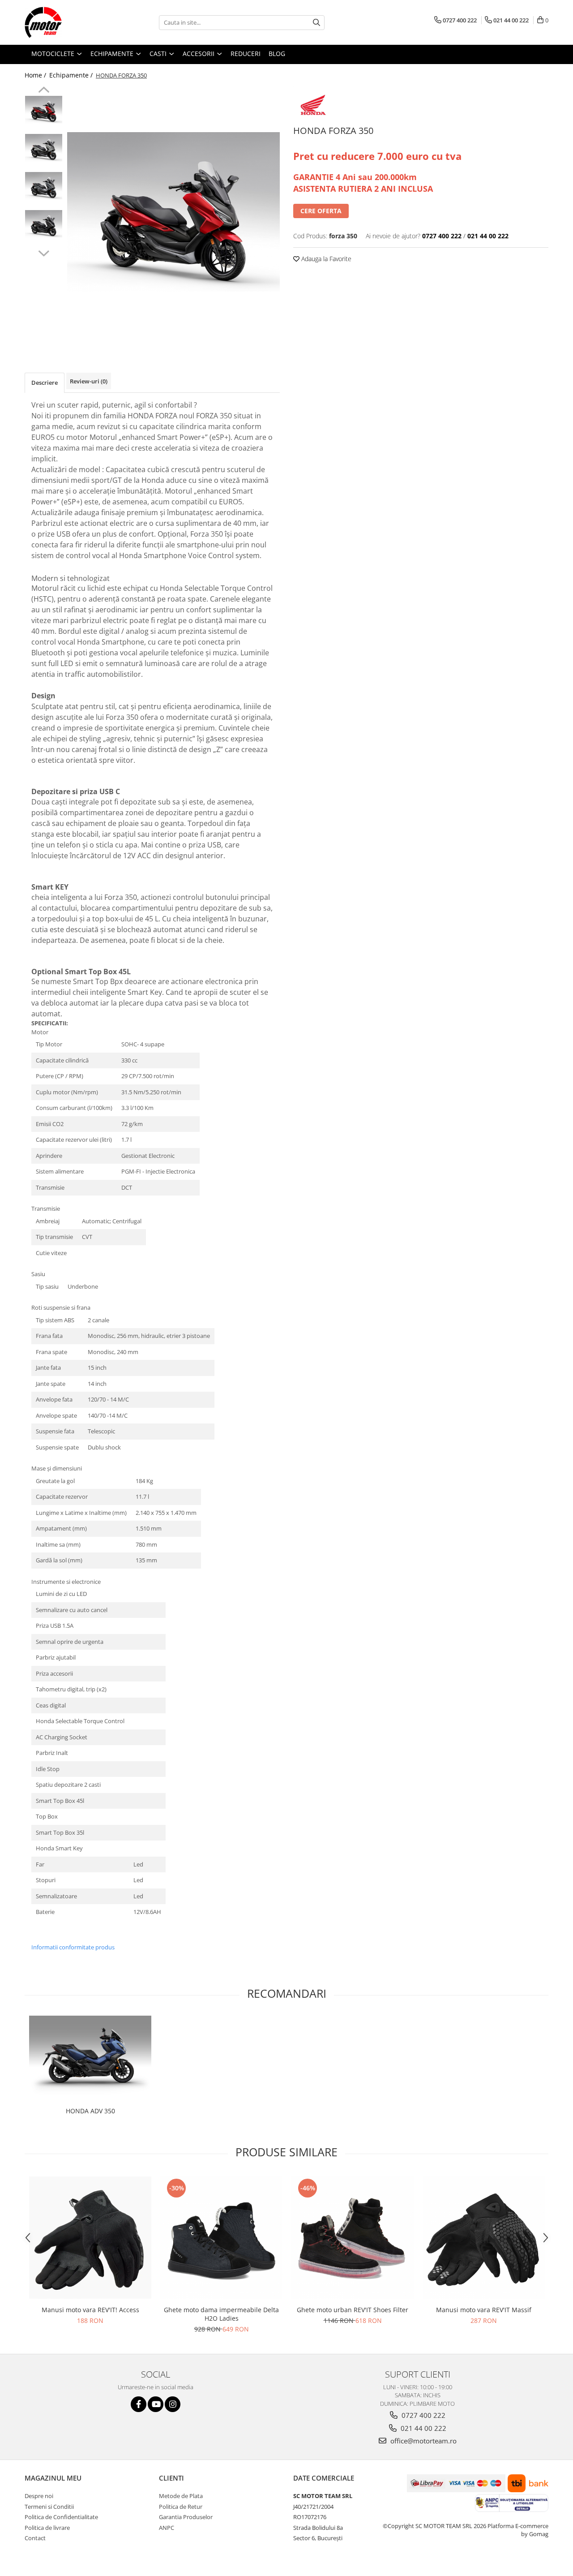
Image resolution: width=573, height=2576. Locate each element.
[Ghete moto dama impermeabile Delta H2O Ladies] (221, 2238)
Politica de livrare (47, 2528)
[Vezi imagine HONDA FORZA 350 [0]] (44, 110)
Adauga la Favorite (325, 259)
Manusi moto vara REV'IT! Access (90, 2310)
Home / (36, 75)
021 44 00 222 (423, 2428)
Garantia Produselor (186, 2517)
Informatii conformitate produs (73, 1947)
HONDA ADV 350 (90, 2111)
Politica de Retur (181, 2507)
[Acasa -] (69, 22)
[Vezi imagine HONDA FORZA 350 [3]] (44, 224)
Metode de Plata (181, 2496)
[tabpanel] (173, 212)
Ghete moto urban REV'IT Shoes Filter (353, 2310)
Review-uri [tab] (89, 381)
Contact (35, 2538)
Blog (277, 54)
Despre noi (39, 2496)
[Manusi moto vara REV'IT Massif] (484, 2238)
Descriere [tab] (45, 383)
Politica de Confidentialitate (61, 2517)
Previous (44, 91)
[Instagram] (173, 2404)
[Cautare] (316, 23)
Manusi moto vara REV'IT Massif (484, 2310)
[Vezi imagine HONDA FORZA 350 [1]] (44, 148)
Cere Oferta (321, 211)
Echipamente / (72, 75)
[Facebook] (139, 2404)
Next (44, 252)
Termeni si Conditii (49, 2507)
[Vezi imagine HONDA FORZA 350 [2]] (44, 186)
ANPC (167, 2528)
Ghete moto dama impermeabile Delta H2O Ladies (221, 2314)
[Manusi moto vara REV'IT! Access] (90, 2238)
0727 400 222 (423, 2415)
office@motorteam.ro (423, 2441)
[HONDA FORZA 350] (173, 212)
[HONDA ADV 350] (90, 2059)
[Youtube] (156, 2404)
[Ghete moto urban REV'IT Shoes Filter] (353, 2238)
